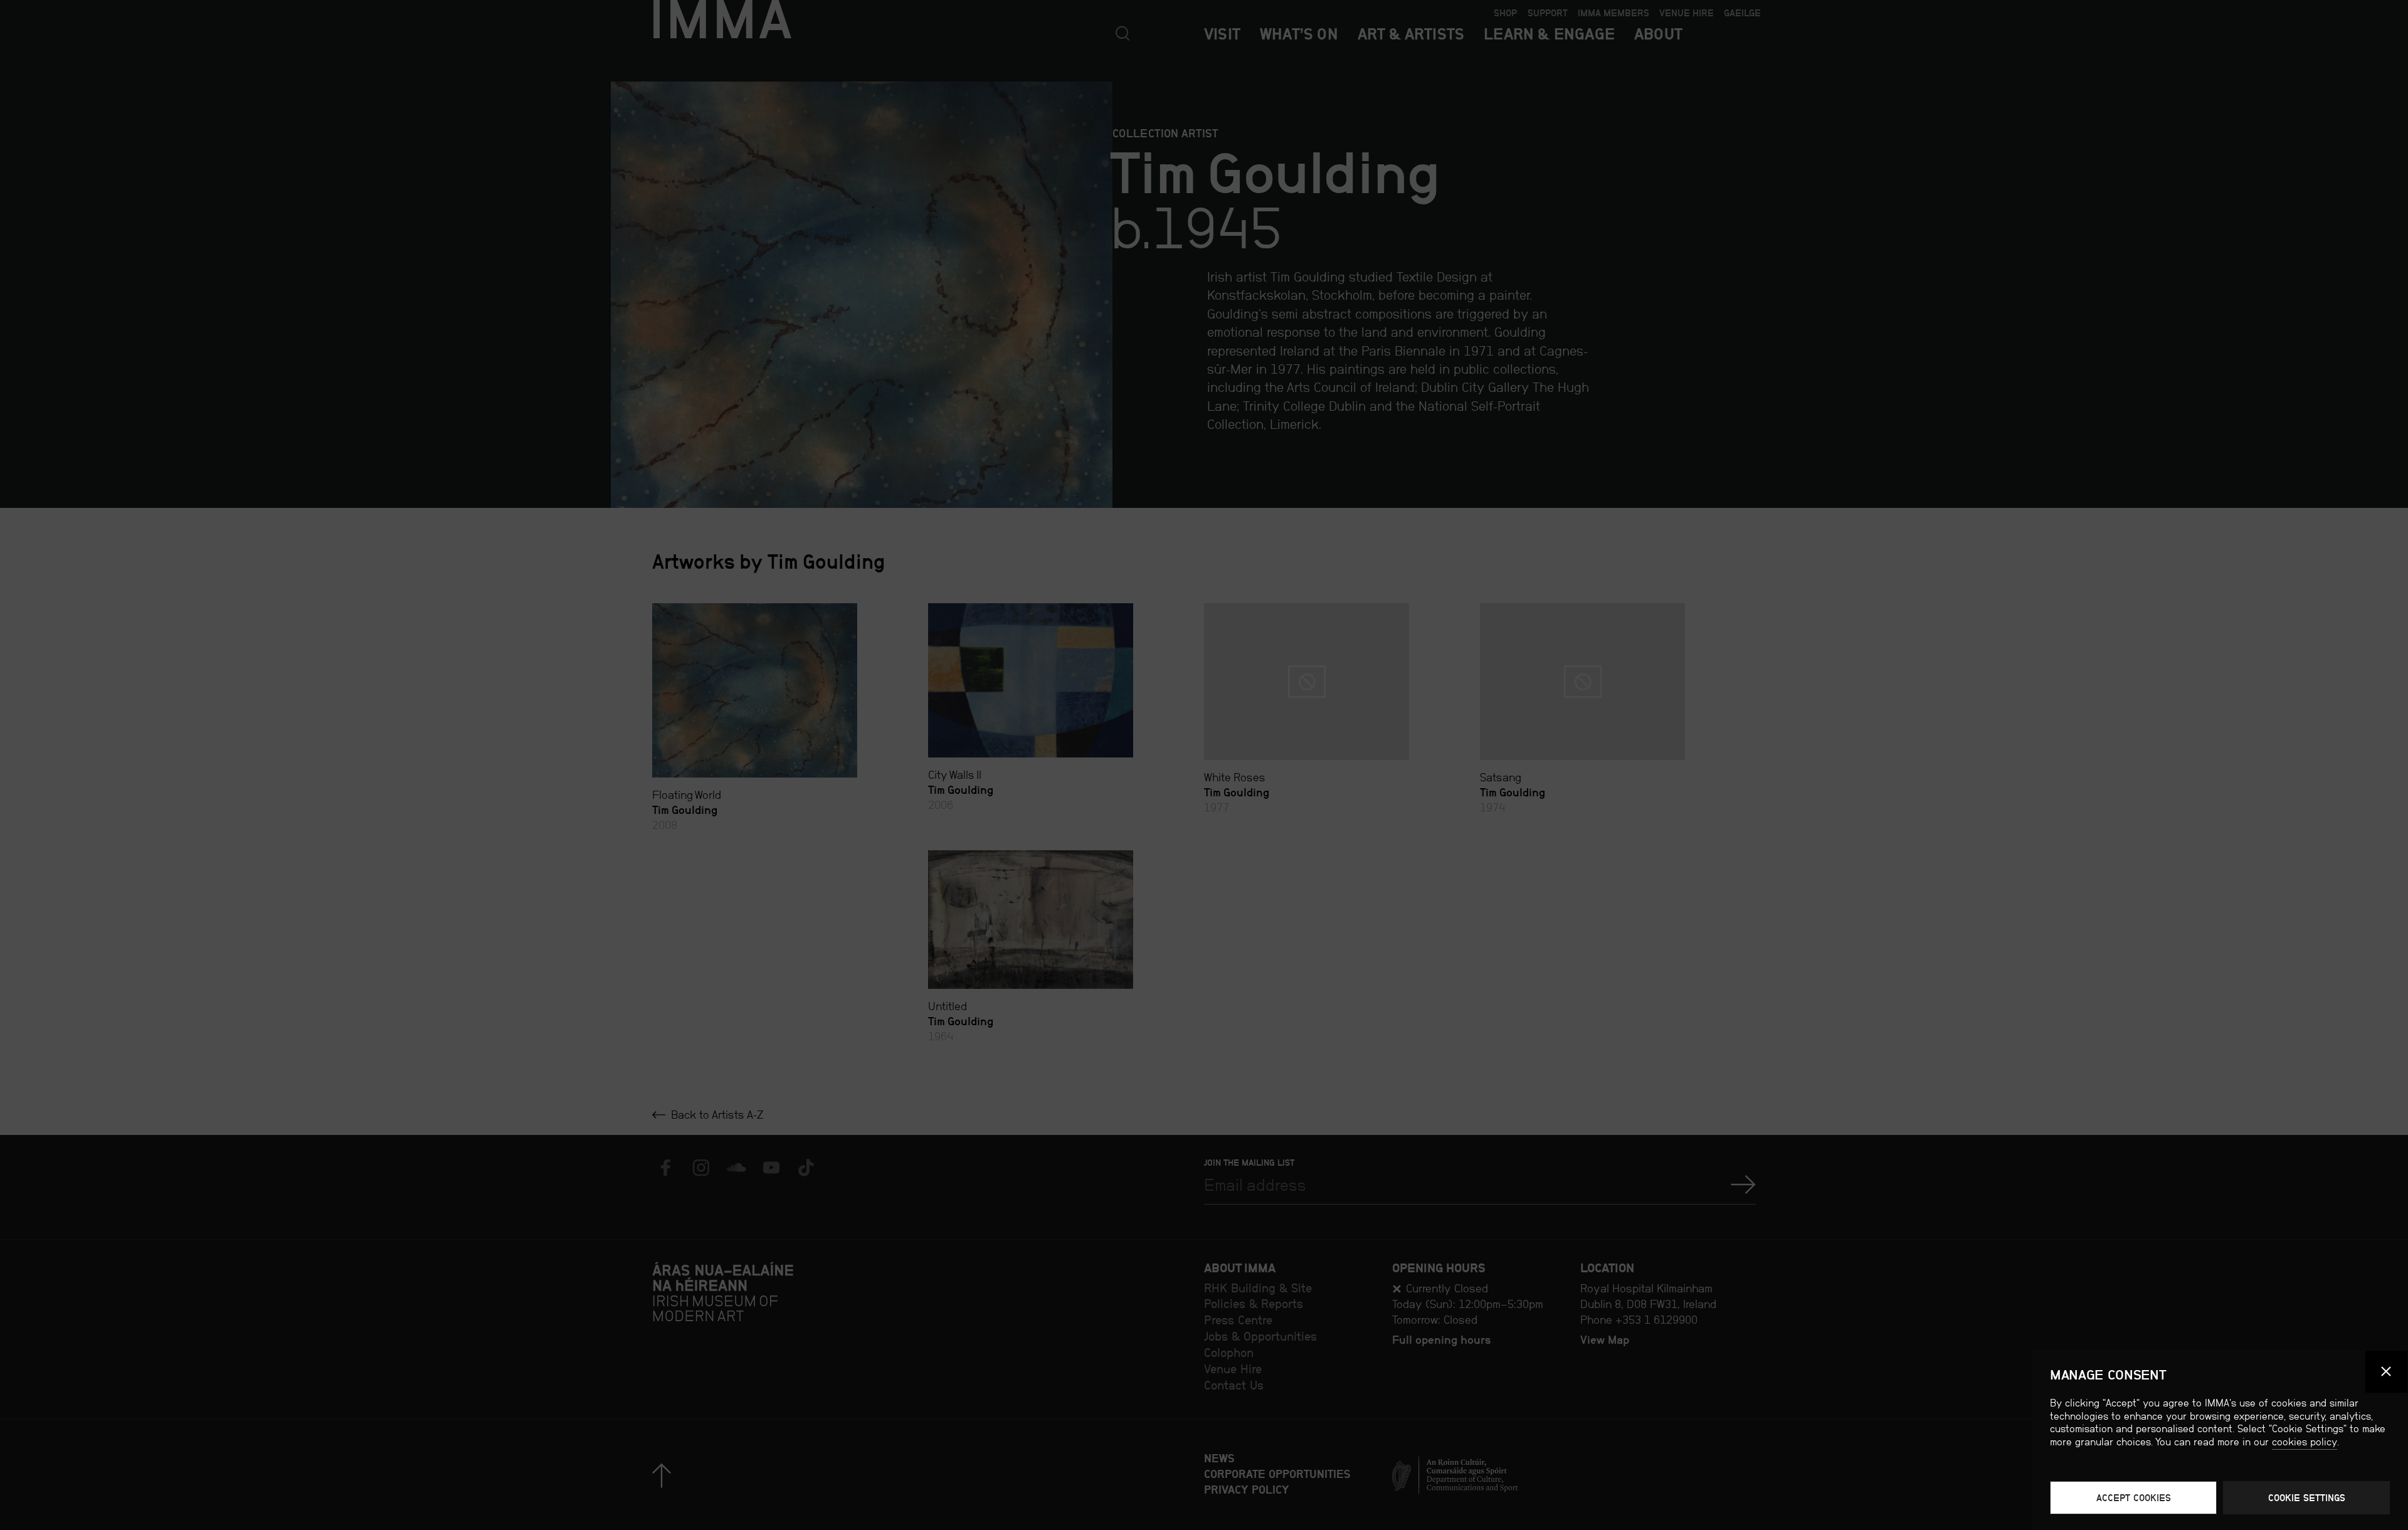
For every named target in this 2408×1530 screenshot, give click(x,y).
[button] (2387, 1372)
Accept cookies (2134, 1498)
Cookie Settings (2307, 1498)
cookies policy (2305, 1442)
